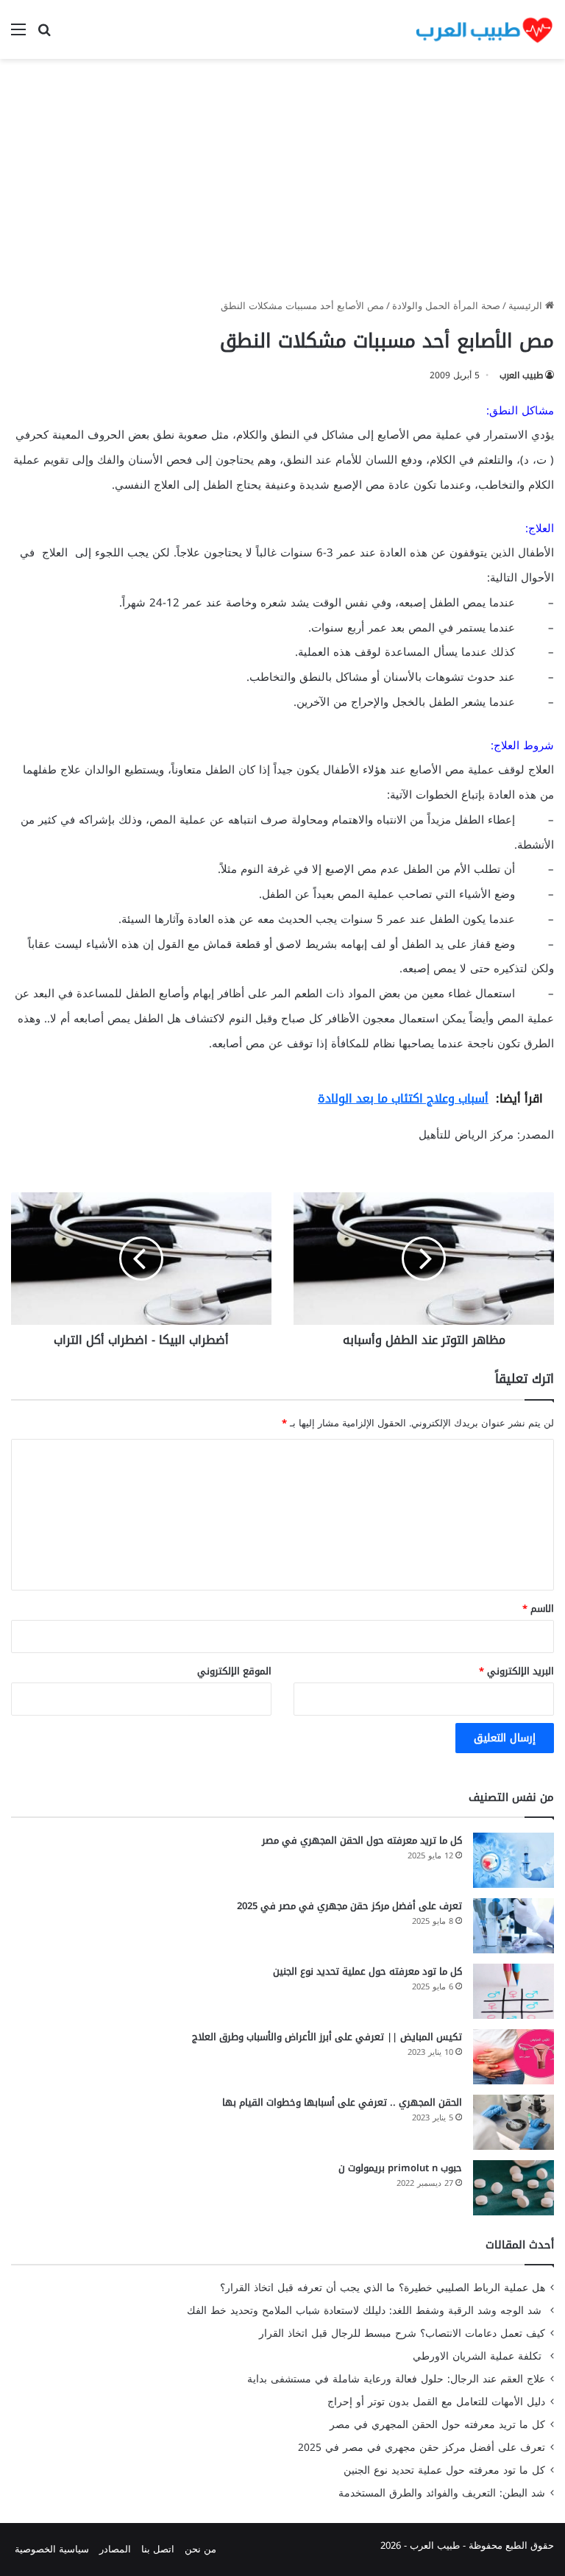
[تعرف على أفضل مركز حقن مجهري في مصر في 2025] (514, 1926)
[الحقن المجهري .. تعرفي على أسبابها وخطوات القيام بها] (514, 2122)
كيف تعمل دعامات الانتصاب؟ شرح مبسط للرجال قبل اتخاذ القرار (402, 2333)
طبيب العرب (521, 375)
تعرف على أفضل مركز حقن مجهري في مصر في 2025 (349, 1906)
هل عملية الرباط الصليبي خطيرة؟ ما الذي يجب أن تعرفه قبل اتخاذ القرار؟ (383, 2288)
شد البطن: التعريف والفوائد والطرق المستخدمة (442, 2493)
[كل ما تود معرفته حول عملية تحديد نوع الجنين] (514, 1991)
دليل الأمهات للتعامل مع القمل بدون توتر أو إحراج (436, 2402)
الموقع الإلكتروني (234, 1671)
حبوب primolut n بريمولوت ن (400, 2168)
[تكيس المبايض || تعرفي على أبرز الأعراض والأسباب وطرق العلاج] (514, 2057)
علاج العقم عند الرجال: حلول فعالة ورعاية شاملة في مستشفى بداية (396, 2379)
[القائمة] (18, 35)
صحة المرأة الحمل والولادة (446, 306)
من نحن (200, 2549)
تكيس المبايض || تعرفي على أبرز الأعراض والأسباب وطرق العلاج (327, 2037)
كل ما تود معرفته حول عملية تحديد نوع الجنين (367, 1971)
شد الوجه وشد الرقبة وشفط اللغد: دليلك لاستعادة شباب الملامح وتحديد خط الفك (366, 2311)
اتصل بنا (158, 2549)
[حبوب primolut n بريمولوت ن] (514, 2188)
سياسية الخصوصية (52, 2549)
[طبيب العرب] (484, 29)
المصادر (115, 2549)
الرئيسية (527, 306)
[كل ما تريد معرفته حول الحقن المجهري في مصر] (514, 1860)
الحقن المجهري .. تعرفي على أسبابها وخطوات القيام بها (342, 2102)
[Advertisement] (282, 184)
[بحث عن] (44, 35)
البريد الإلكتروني (516, 1671)
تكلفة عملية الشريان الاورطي (479, 2356)
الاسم (538, 1609)
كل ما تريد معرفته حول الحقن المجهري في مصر (362, 1840)
